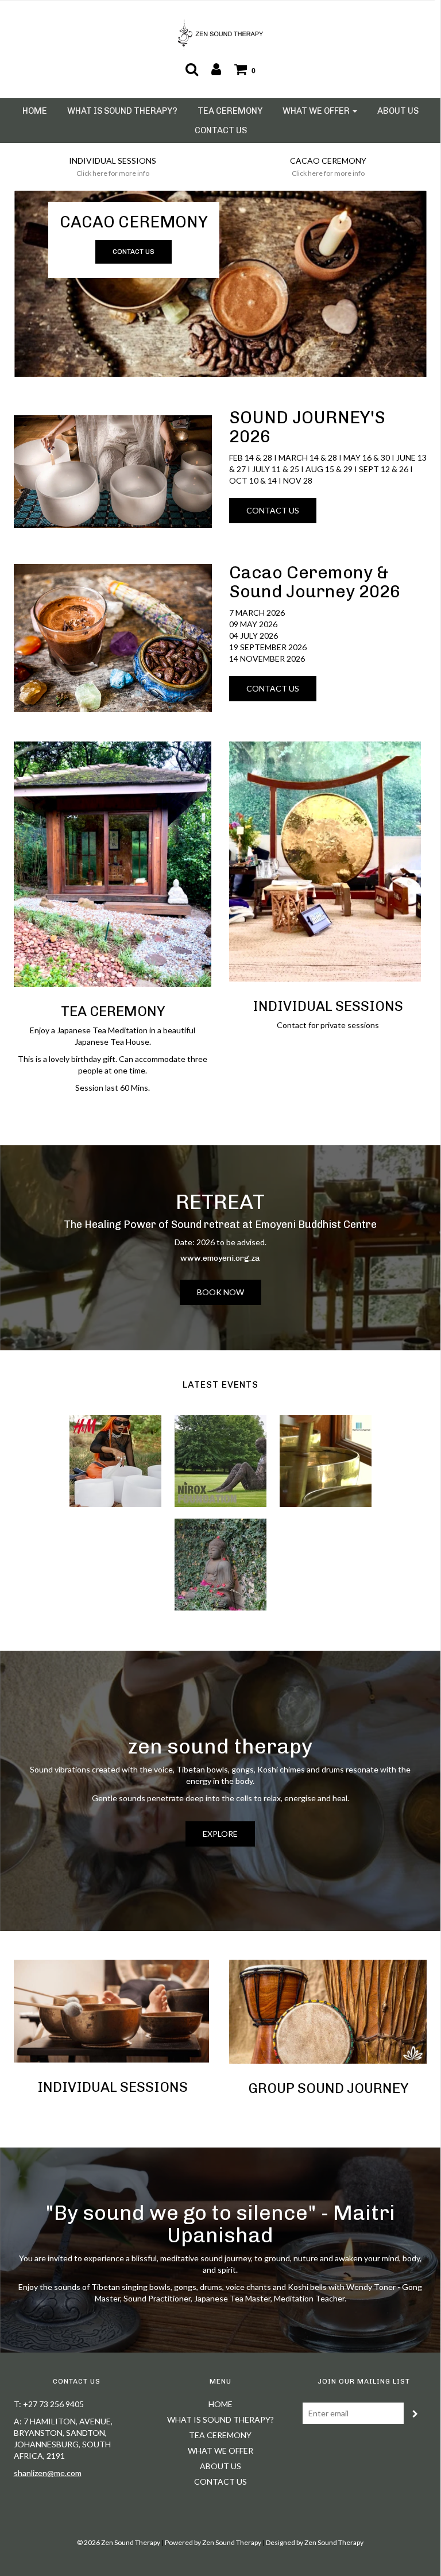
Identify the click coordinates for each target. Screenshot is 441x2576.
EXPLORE (220, 1834)
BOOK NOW (220, 1292)
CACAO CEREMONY (134, 222)
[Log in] (216, 69)
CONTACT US (221, 130)
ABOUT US (398, 111)
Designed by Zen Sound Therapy (315, 2542)
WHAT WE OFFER (220, 2451)
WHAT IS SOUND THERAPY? (122, 111)
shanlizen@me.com (48, 2473)
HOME (35, 111)
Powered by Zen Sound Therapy (213, 2542)
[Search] (192, 69)
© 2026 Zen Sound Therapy (119, 2542)
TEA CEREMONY (230, 111)
